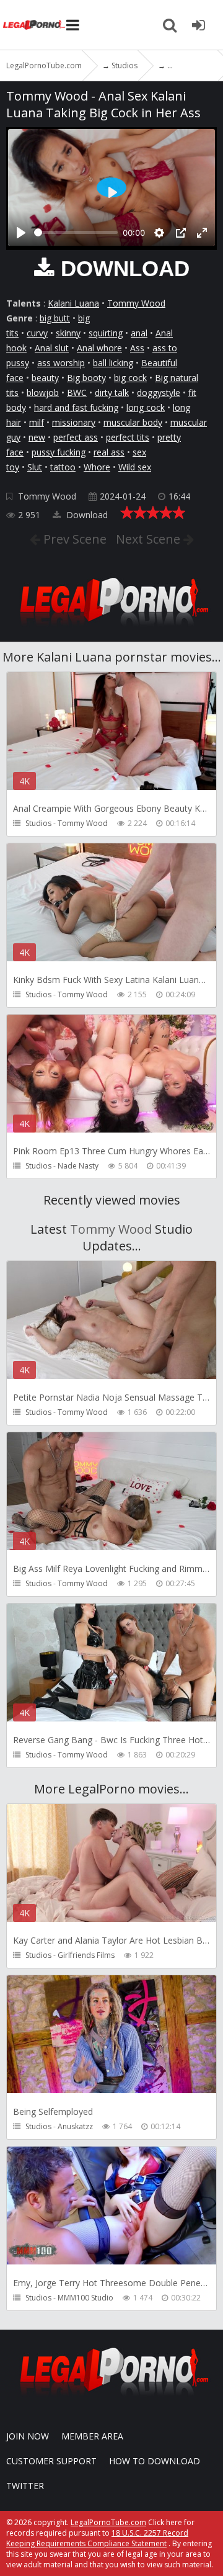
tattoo (63, 467)
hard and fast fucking (76, 407)
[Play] (21, 233)
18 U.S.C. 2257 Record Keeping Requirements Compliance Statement (97, 2538)
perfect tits (128, 437)
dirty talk (112, 393)
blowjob (43, 393)
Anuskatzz (75, 2126)
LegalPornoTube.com (34, 25)
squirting (106, 333)
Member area (92, 2436)
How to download (155, 2461)
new (37, 437)
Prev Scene (73, 539)
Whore (97, 467)
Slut (35, 467)
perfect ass (76, 437)
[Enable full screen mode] (202, 233)
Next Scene (150, 539)
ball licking (113, 363)
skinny (68, 333)
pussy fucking (59, 452)
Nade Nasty (78, 1166)
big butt (55, 318)
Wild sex (135, 467)
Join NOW (28, 2436)
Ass (137, 348)
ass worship (61, 363)
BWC (77, 393)
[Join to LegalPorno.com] (111, 630)
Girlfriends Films (86, 1955)
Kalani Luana (73, 303)
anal (139, 333)
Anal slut (52, 348)
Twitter (25, 2486)
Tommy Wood (136, 303)
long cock (146, 407)
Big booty (86, 378)
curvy (37, 333)
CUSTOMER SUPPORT (51, 2461)
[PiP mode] (181, 233)
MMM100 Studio (85, 2298)
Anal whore (99, 348)
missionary (74, 422)
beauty (45, 378)
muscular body (133, 422)
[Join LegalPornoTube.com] (198, 25)
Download (86, 515)
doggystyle (159, 393)
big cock (130, 378)
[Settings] (159, 233)
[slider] (76, 232)
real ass (109, 452)
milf (37, 422)
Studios (38, 823)
